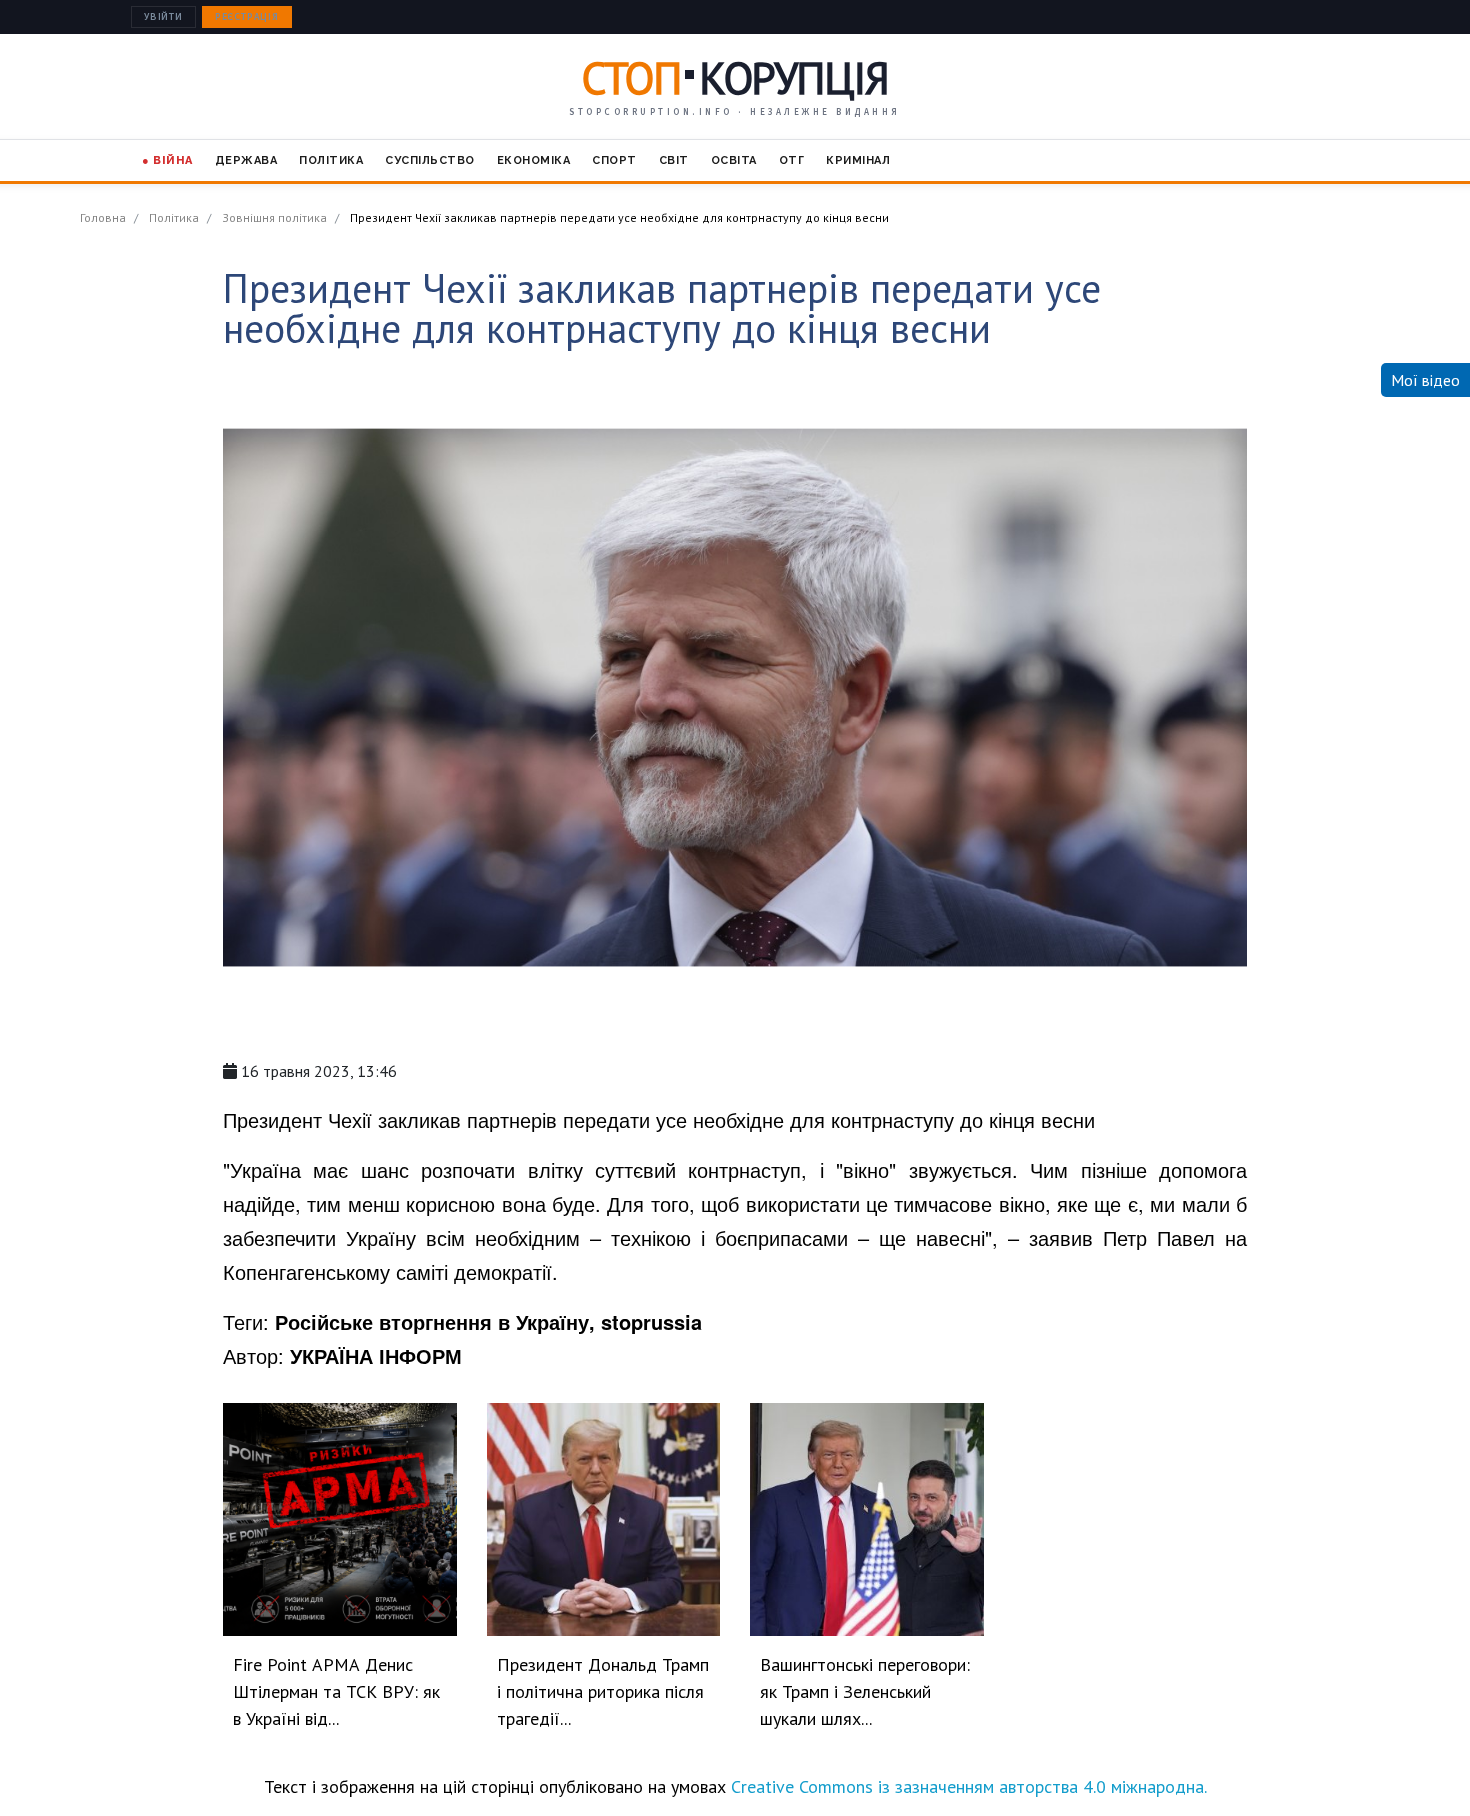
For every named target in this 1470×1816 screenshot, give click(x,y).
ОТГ (792, 160)
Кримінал (858, 160)
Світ (674, 160)
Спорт (614, 160)
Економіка (534, 160)
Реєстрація (247, 17)
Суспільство (430, 160)
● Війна (167, 160)
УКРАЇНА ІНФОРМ (376, 1355)
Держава (246, 160)
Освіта (734, 160)
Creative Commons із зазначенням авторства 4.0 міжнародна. (969, 1786)
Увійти (163, 17)
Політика (331, 160)
